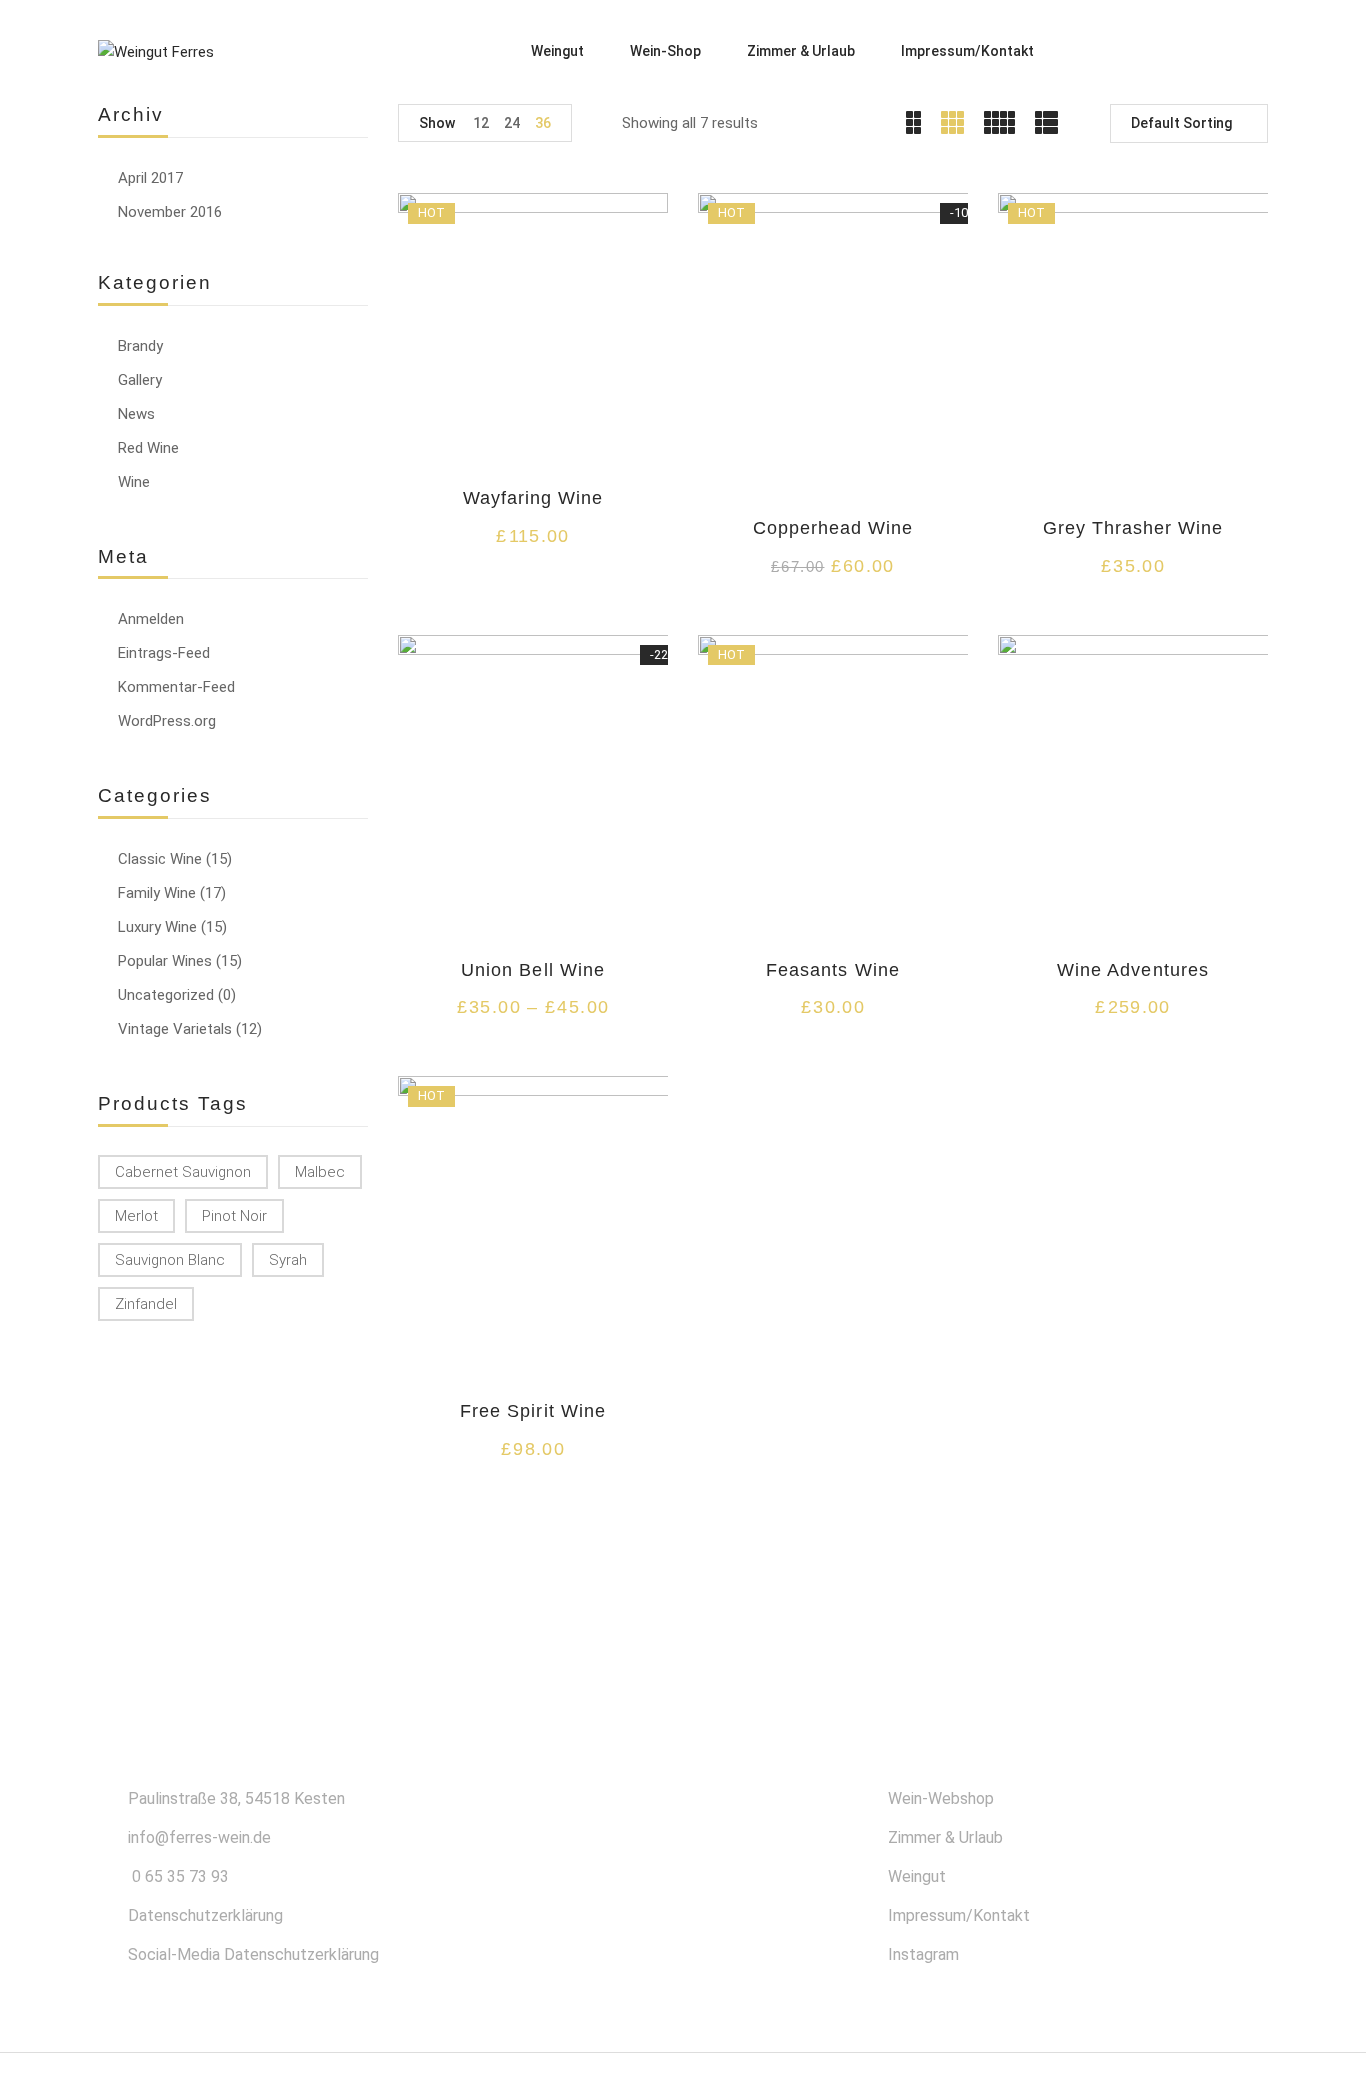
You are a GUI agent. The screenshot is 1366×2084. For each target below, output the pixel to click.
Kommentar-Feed (176, 687)
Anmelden (151, 619)
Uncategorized (166, 995)
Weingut (917, 1876)
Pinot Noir (234, 1216)
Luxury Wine (157, 927)
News (136, 414)
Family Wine (157, 893)
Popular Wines (165, 961)
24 (512, 123)
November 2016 (170, 212)
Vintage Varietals (175, 1029)
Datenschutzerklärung (205, 1915)
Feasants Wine (833, 970)
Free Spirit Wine (533, 1411)
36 (543, 123)
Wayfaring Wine (533, 498)
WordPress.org (167, 721)
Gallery (140, 380)
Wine (134, 482)
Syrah (288, 1260)
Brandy (140, 346)
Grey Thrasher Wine (1133, 528)
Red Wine (148, 448)
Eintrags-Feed (164, 653)
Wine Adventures (1133, 970)
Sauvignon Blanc (170, 1260)
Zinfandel (146, 1304)
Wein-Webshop (941, 1798)
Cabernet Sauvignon (183, 1172)
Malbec (320, 1172)
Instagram (923, 1954)
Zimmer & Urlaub (945, 1837)
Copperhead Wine (833, 528)
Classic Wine (160, 859)
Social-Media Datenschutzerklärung (253, 1954)
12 (481, 123)
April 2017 (150, 178)
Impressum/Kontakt (959, 1915)
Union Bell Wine (533, 970)
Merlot (136, 1216)
